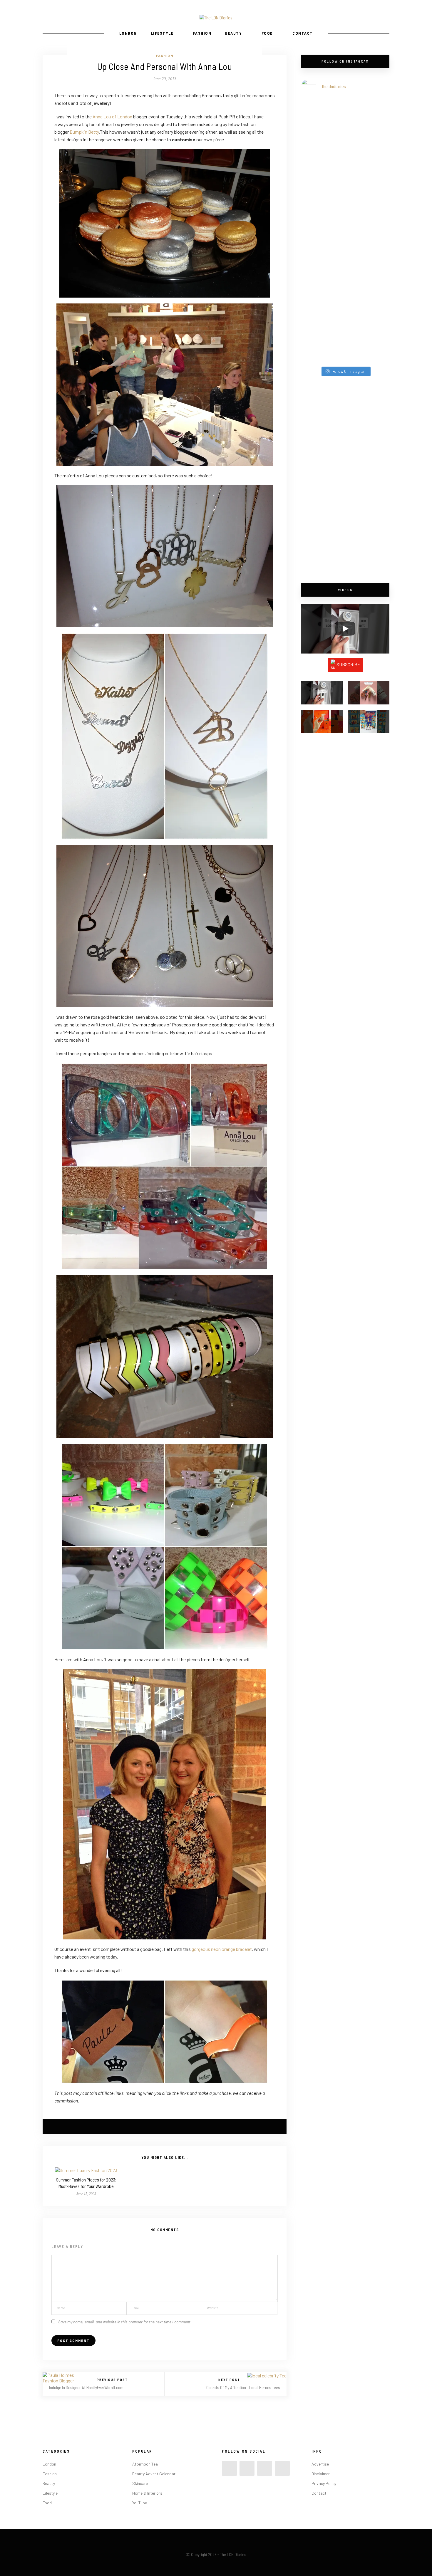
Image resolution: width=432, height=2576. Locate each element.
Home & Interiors (147, 2493)
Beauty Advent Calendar (154, 2474)
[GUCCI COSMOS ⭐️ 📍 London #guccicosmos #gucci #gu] (368, 331)
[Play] (345, 629)
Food (267, 33)
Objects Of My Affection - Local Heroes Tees (243, 2387)
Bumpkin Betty (84, 132)
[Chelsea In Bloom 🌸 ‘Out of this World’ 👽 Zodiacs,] (323, 140)
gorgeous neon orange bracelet (222, 1949)
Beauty (233, 33)
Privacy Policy (324, 2483)
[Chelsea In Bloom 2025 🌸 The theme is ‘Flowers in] (368, 148)
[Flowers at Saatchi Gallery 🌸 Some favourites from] (323, 248)
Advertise (320, 2464)
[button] (322, 695)
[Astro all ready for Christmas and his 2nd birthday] (368, 248)
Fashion (202, 33)
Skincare (140, 2483)
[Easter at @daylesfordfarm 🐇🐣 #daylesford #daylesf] (323, 325)
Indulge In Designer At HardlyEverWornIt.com (86, 2387)
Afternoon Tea (145, 2464)
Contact (303, 33)
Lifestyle (162, 33)
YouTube (140, 2503)
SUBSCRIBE (348, 664)
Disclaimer (321, 2474)
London (128, 33)
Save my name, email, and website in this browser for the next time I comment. (125, 2322)
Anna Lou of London (112, 116)
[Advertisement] (345, 480)
